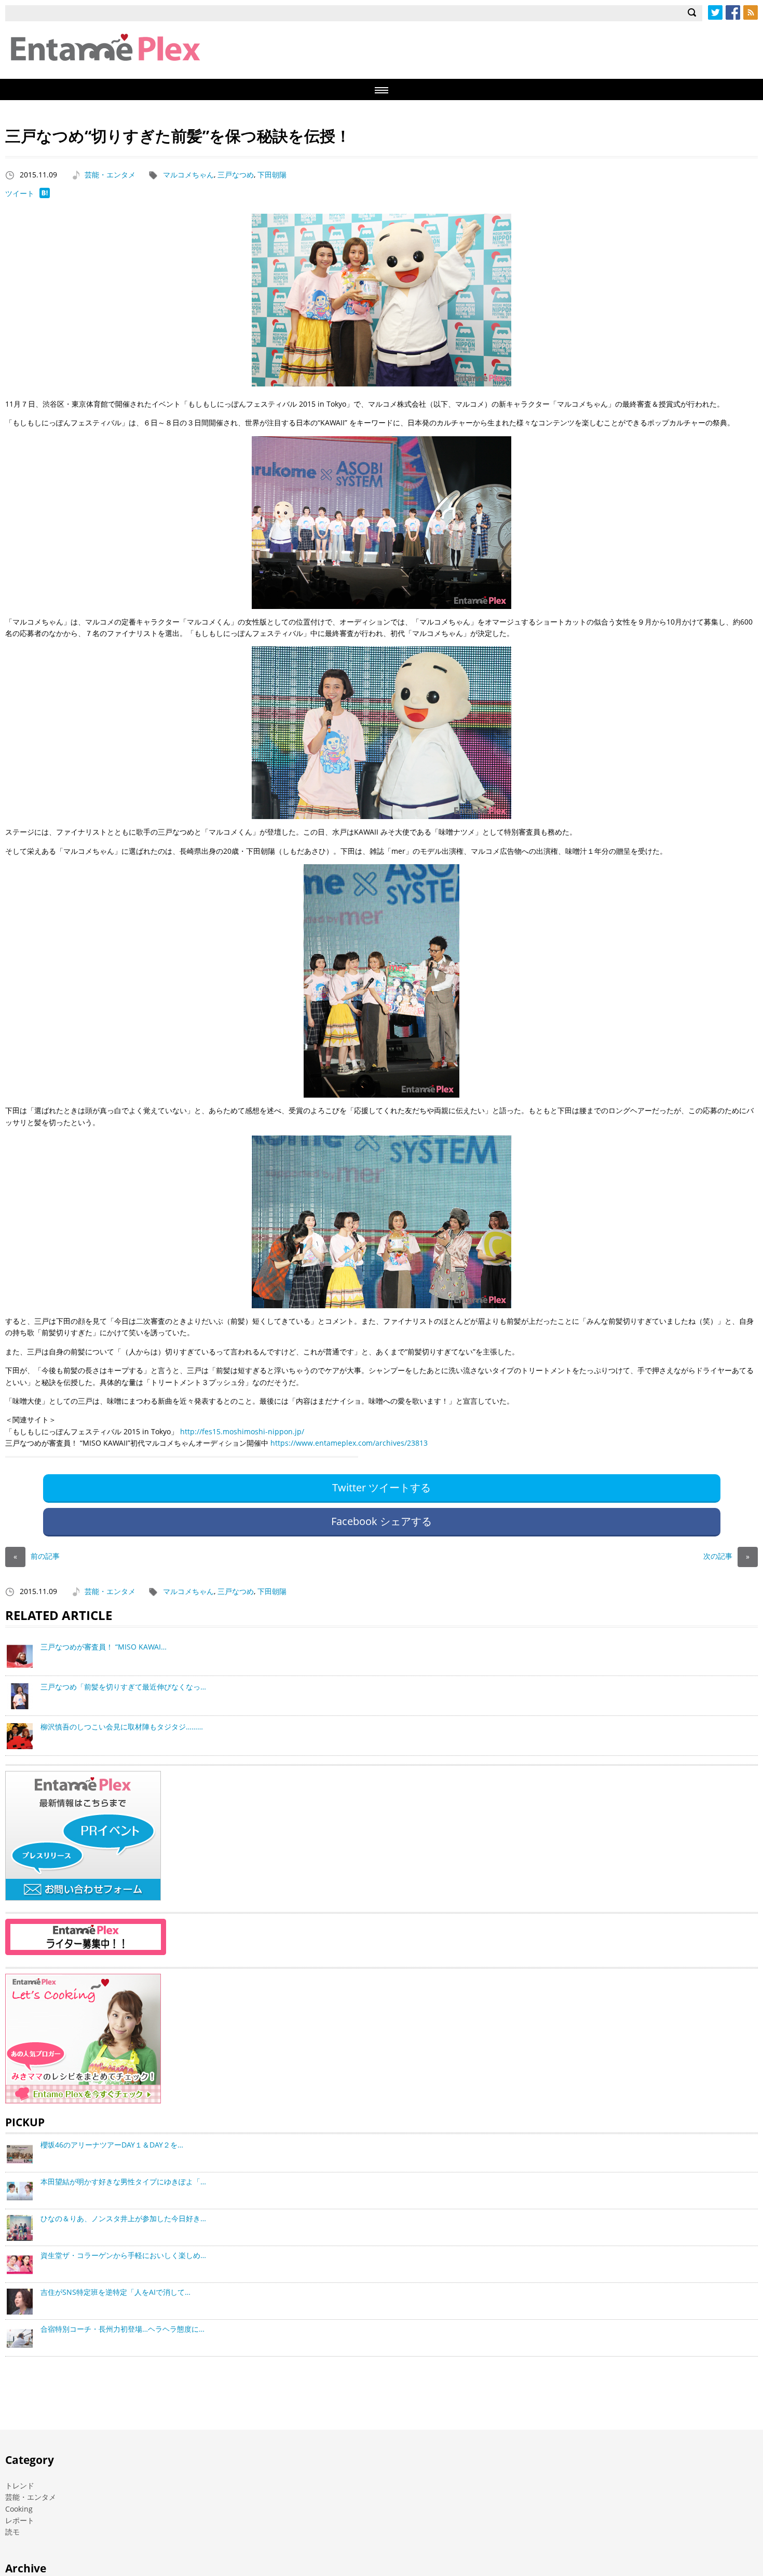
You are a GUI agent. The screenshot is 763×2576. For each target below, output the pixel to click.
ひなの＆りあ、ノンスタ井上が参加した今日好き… (123, 2218)
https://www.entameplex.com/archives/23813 (349, 1443)
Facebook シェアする (382, 1521)
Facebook (733, 12)
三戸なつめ (236, 175)
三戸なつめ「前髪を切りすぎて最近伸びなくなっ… (123, 1687)
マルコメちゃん (188, 175)
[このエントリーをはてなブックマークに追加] (45, 195)
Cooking (19, 2509)
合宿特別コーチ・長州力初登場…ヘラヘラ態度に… (122, 2329)
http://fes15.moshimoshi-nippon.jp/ (242, 1431)
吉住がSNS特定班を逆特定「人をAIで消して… (115, 2292)
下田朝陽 (272, 175)
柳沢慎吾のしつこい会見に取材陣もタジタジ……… (122, 1727)
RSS (751, 12)
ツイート (20, 193)
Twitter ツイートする (382, 1487)
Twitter (715, 12)
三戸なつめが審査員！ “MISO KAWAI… (104, 1647)
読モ (12, 2532)
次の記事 (726, 1556)
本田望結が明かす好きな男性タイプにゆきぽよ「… (123, 2182)
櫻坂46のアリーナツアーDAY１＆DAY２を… (112, 2145)
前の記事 (37, 1556)
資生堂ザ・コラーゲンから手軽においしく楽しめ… (123, 2255)
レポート (20, 2520)
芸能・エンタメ (110, 175)
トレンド (20, 2485)
